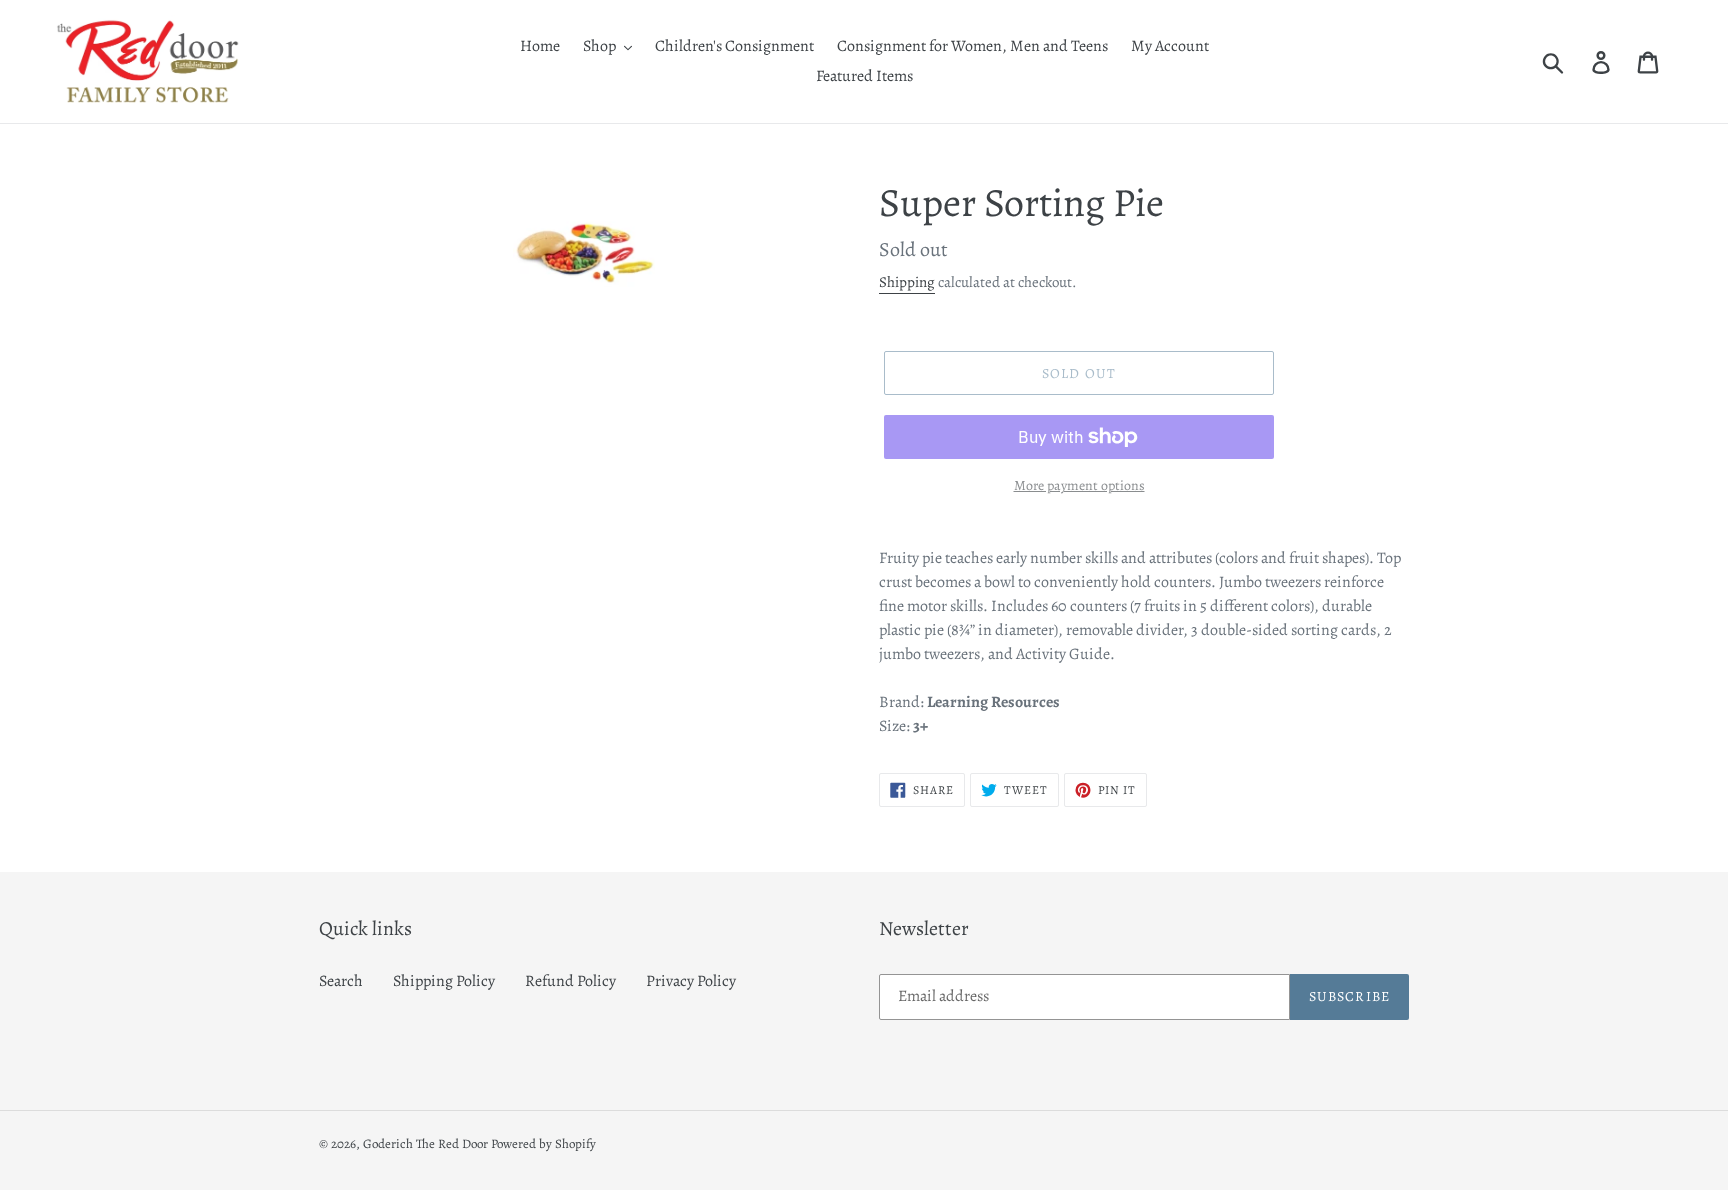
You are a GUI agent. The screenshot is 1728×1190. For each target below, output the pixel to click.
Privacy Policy (691, 981)
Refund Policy (570, 981)
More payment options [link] (1079, 485)
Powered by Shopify (543, 1143)
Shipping (907, 282)
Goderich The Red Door (425, 1143)
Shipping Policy (444, 981)
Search (341, 981)
